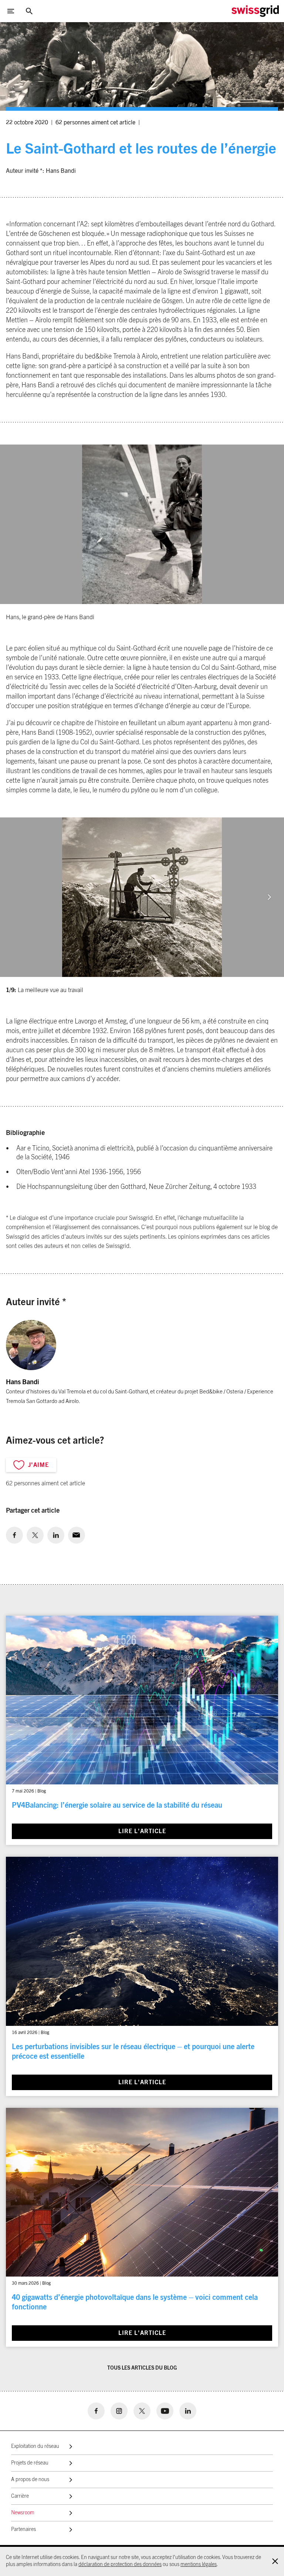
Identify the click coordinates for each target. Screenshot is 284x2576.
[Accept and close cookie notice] (275, 2561)
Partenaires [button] (23, 2529)
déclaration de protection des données (120, 2565)
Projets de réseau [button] (30, 2463)
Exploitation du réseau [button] (35, 2446)
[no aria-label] (14, 1535)
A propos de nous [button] (30, 2480)
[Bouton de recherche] (29, 11)
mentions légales (199, 2565)
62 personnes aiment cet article (95, 123)
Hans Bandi (61, 171)
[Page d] (255, 11)
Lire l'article (142, 1831)
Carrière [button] (20, 2496)
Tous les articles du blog (142, 2368)
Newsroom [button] (23, 2513)
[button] (269, 897)
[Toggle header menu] (11, 11)
